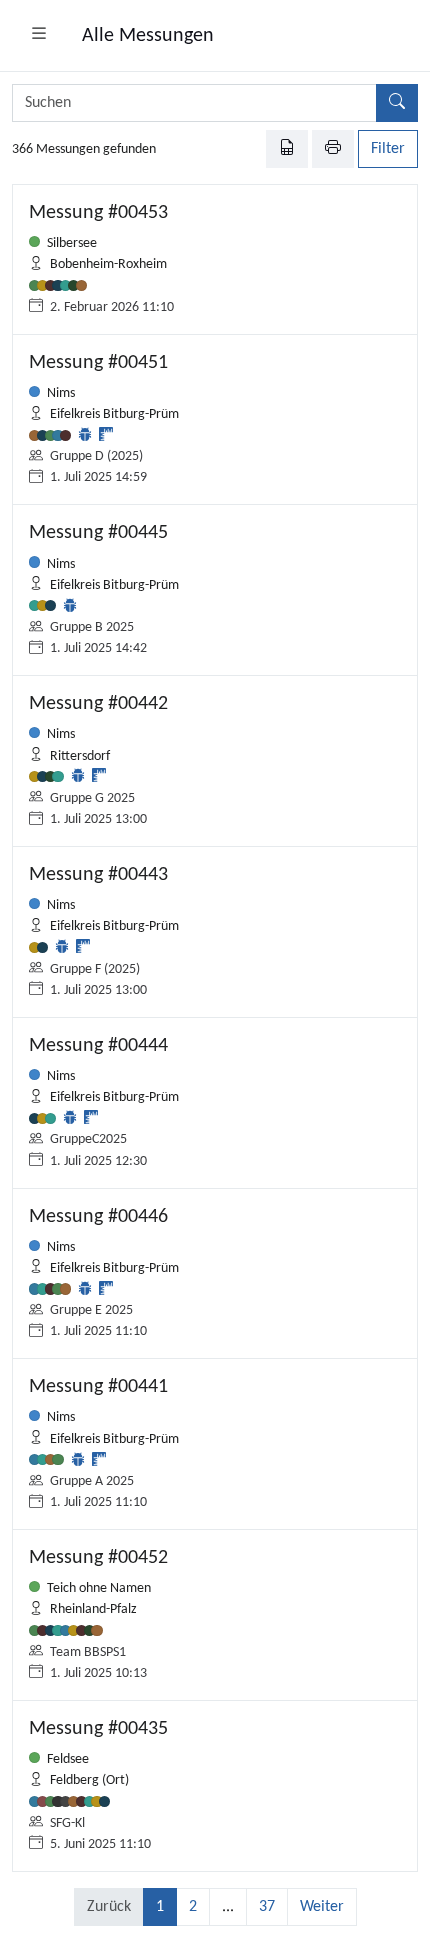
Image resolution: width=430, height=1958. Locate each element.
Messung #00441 (98, 1387)
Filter (388, 149)
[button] (39, 36)
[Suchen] (397, 103)
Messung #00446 (98, 1217)
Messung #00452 (98, 1558)
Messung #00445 (98, 533)
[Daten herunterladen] (287, 149)
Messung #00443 (98, 875)
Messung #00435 (98, 1729)
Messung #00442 (98, 704)
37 (267, 1907)
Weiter (322, 1907)
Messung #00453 (98, 213)
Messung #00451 (98, 363)
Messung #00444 (98, 1046)
